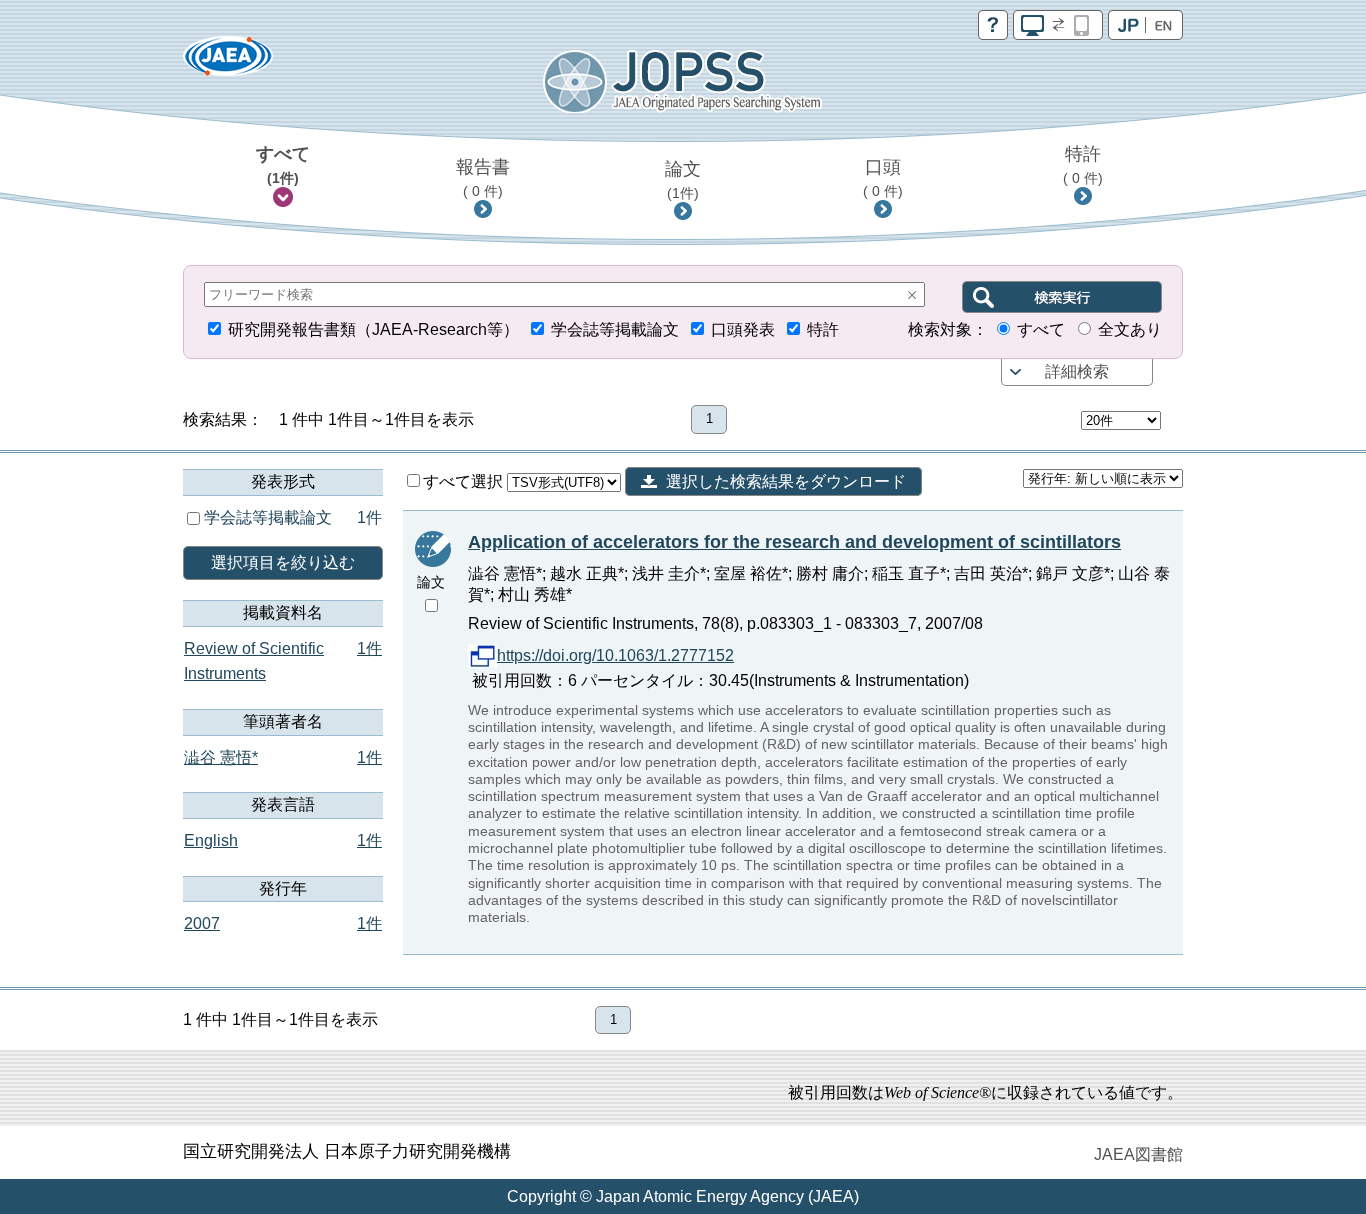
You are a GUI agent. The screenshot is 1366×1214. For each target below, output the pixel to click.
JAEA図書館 (1138, 1154)
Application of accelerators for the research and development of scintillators (794, 542)
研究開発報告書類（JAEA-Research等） (373, 329)
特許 (1083, 165)
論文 (683, 180)
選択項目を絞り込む (283, 562)
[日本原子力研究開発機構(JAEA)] (228, 62)
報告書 (483, 178)
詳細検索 (1077, 371)
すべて (283, 165)
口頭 (883, 178)
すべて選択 (465, 481)
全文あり (1130, 329)
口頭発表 (743, 329)
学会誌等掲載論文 (615, 329)
